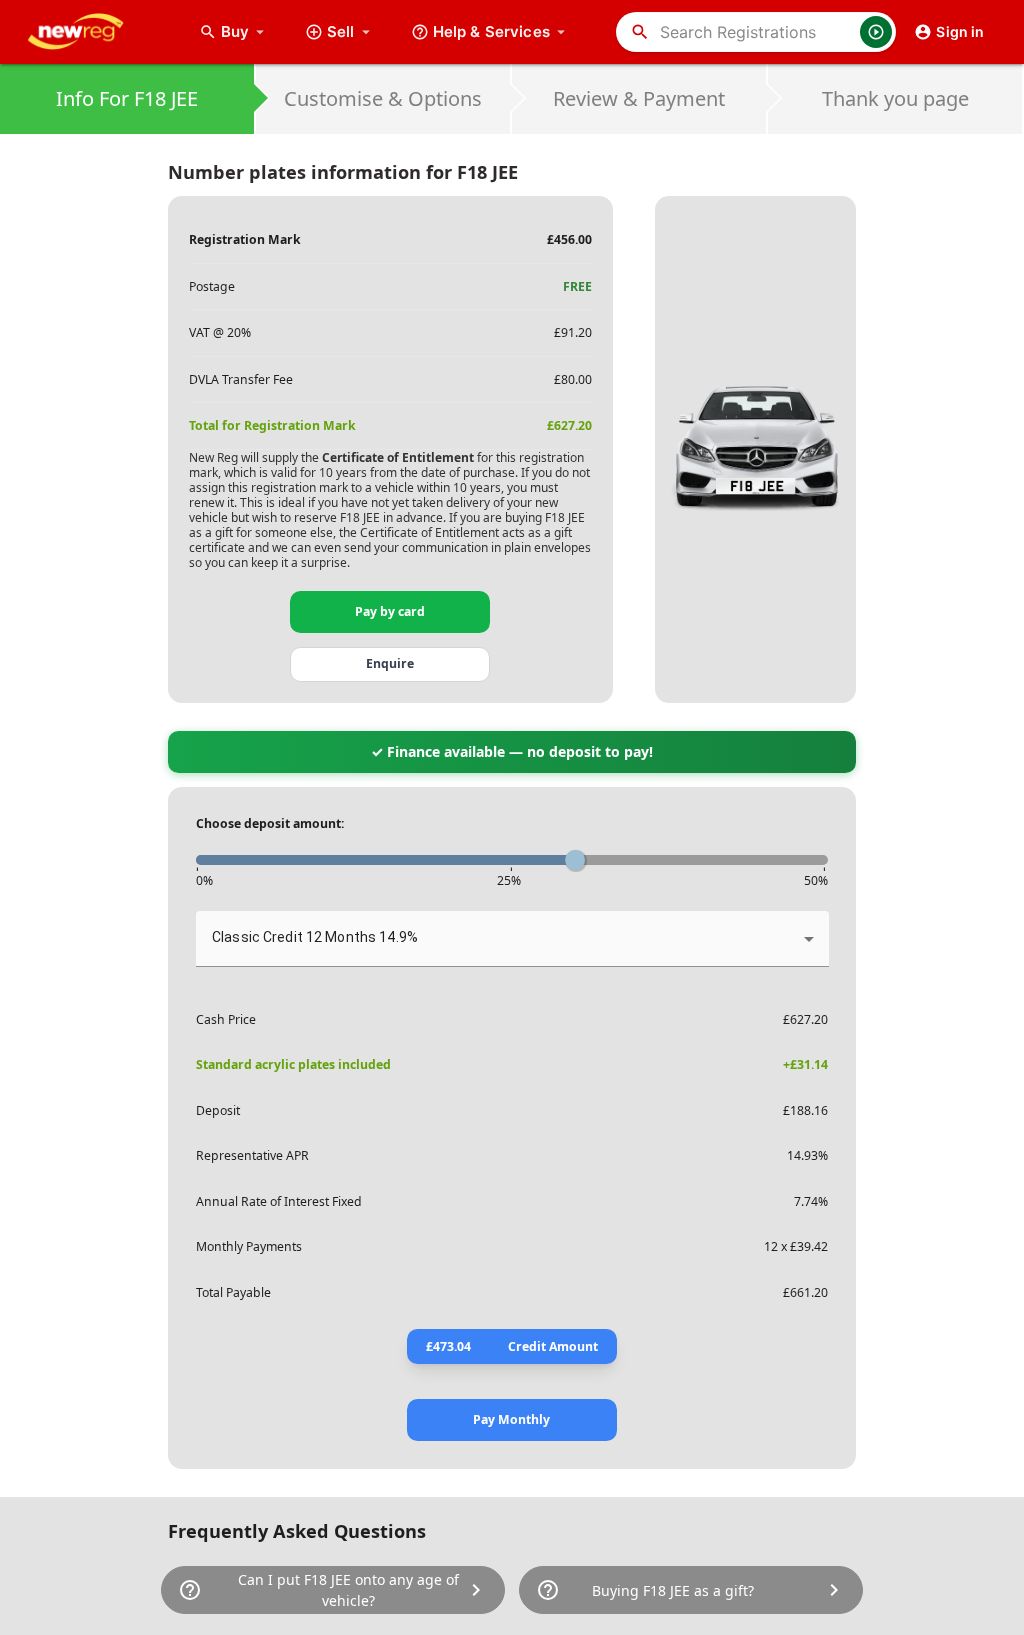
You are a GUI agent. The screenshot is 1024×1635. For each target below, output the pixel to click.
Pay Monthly (511, 1419)
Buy (245, 31)
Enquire (390, 663)
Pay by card (390, 611)
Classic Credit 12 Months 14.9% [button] (315, 937)
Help (491, 31)
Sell (341, 31)
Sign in (960, 31)
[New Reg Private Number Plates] (91, 32)
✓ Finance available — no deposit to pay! (512, 751)
